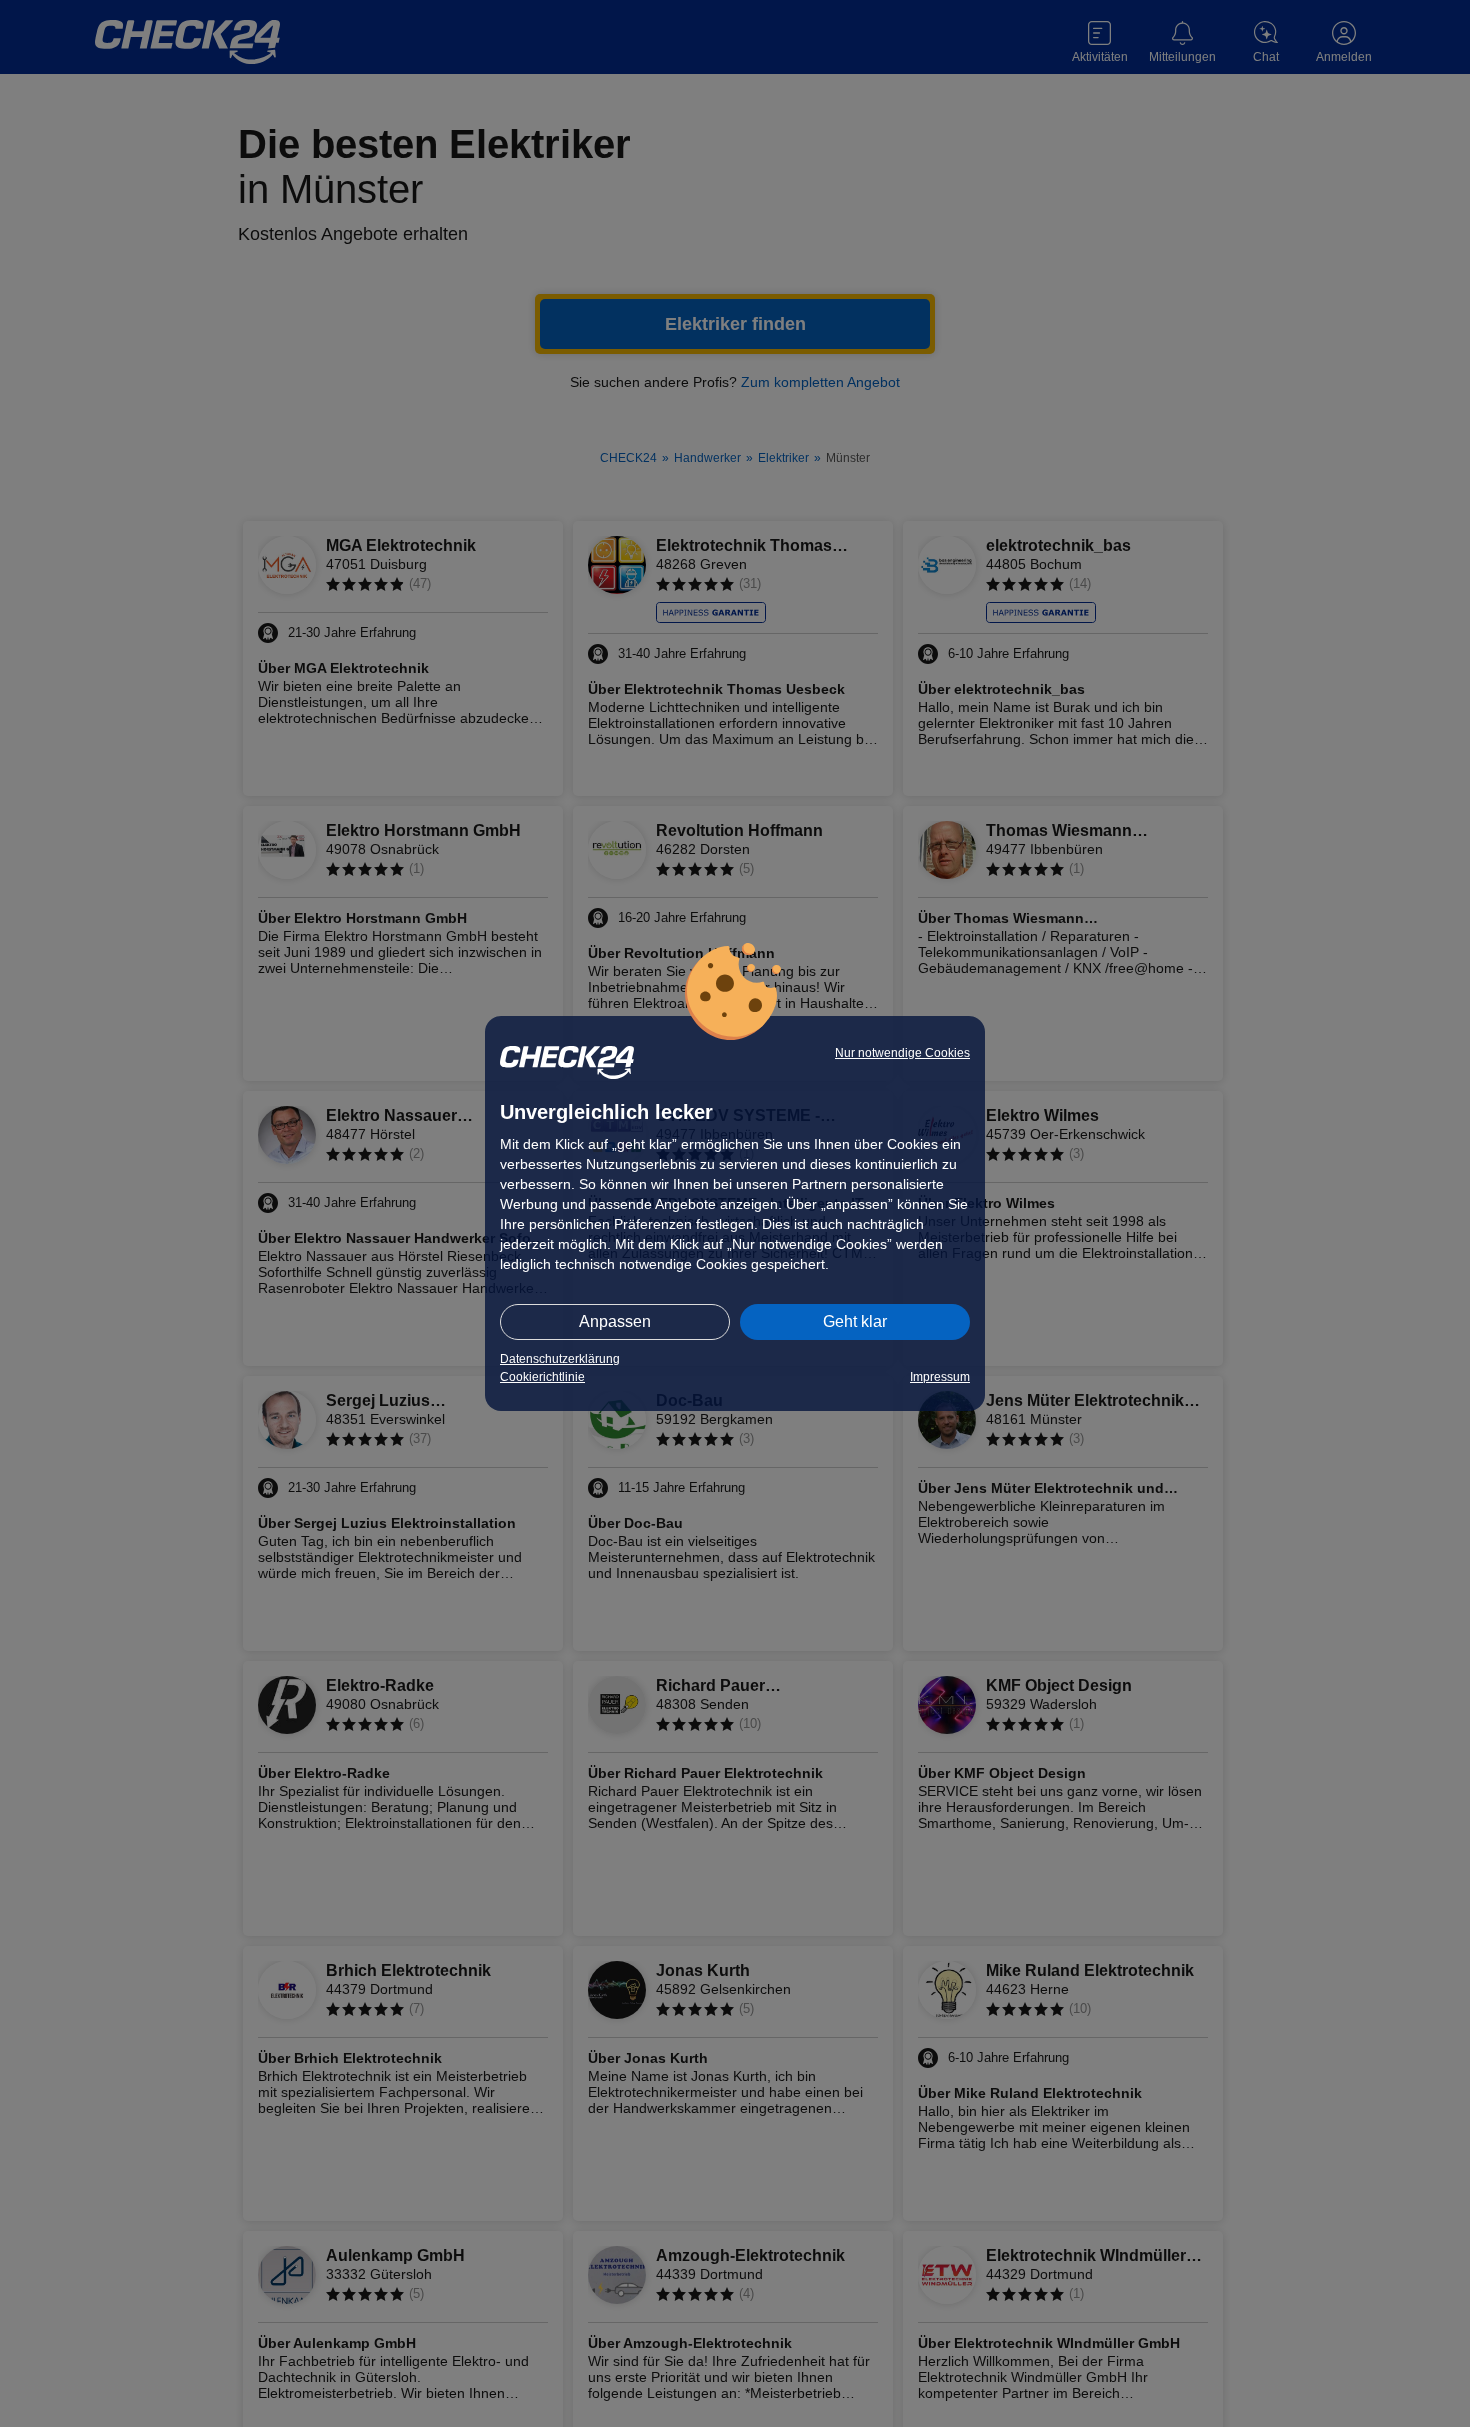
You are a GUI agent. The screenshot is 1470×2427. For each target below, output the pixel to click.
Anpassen (615, 1321)
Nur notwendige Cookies (902, 1053)
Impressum (940, 1377)
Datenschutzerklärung (560, 1359)
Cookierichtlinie (542, 1377)
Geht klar (855, 1321)
